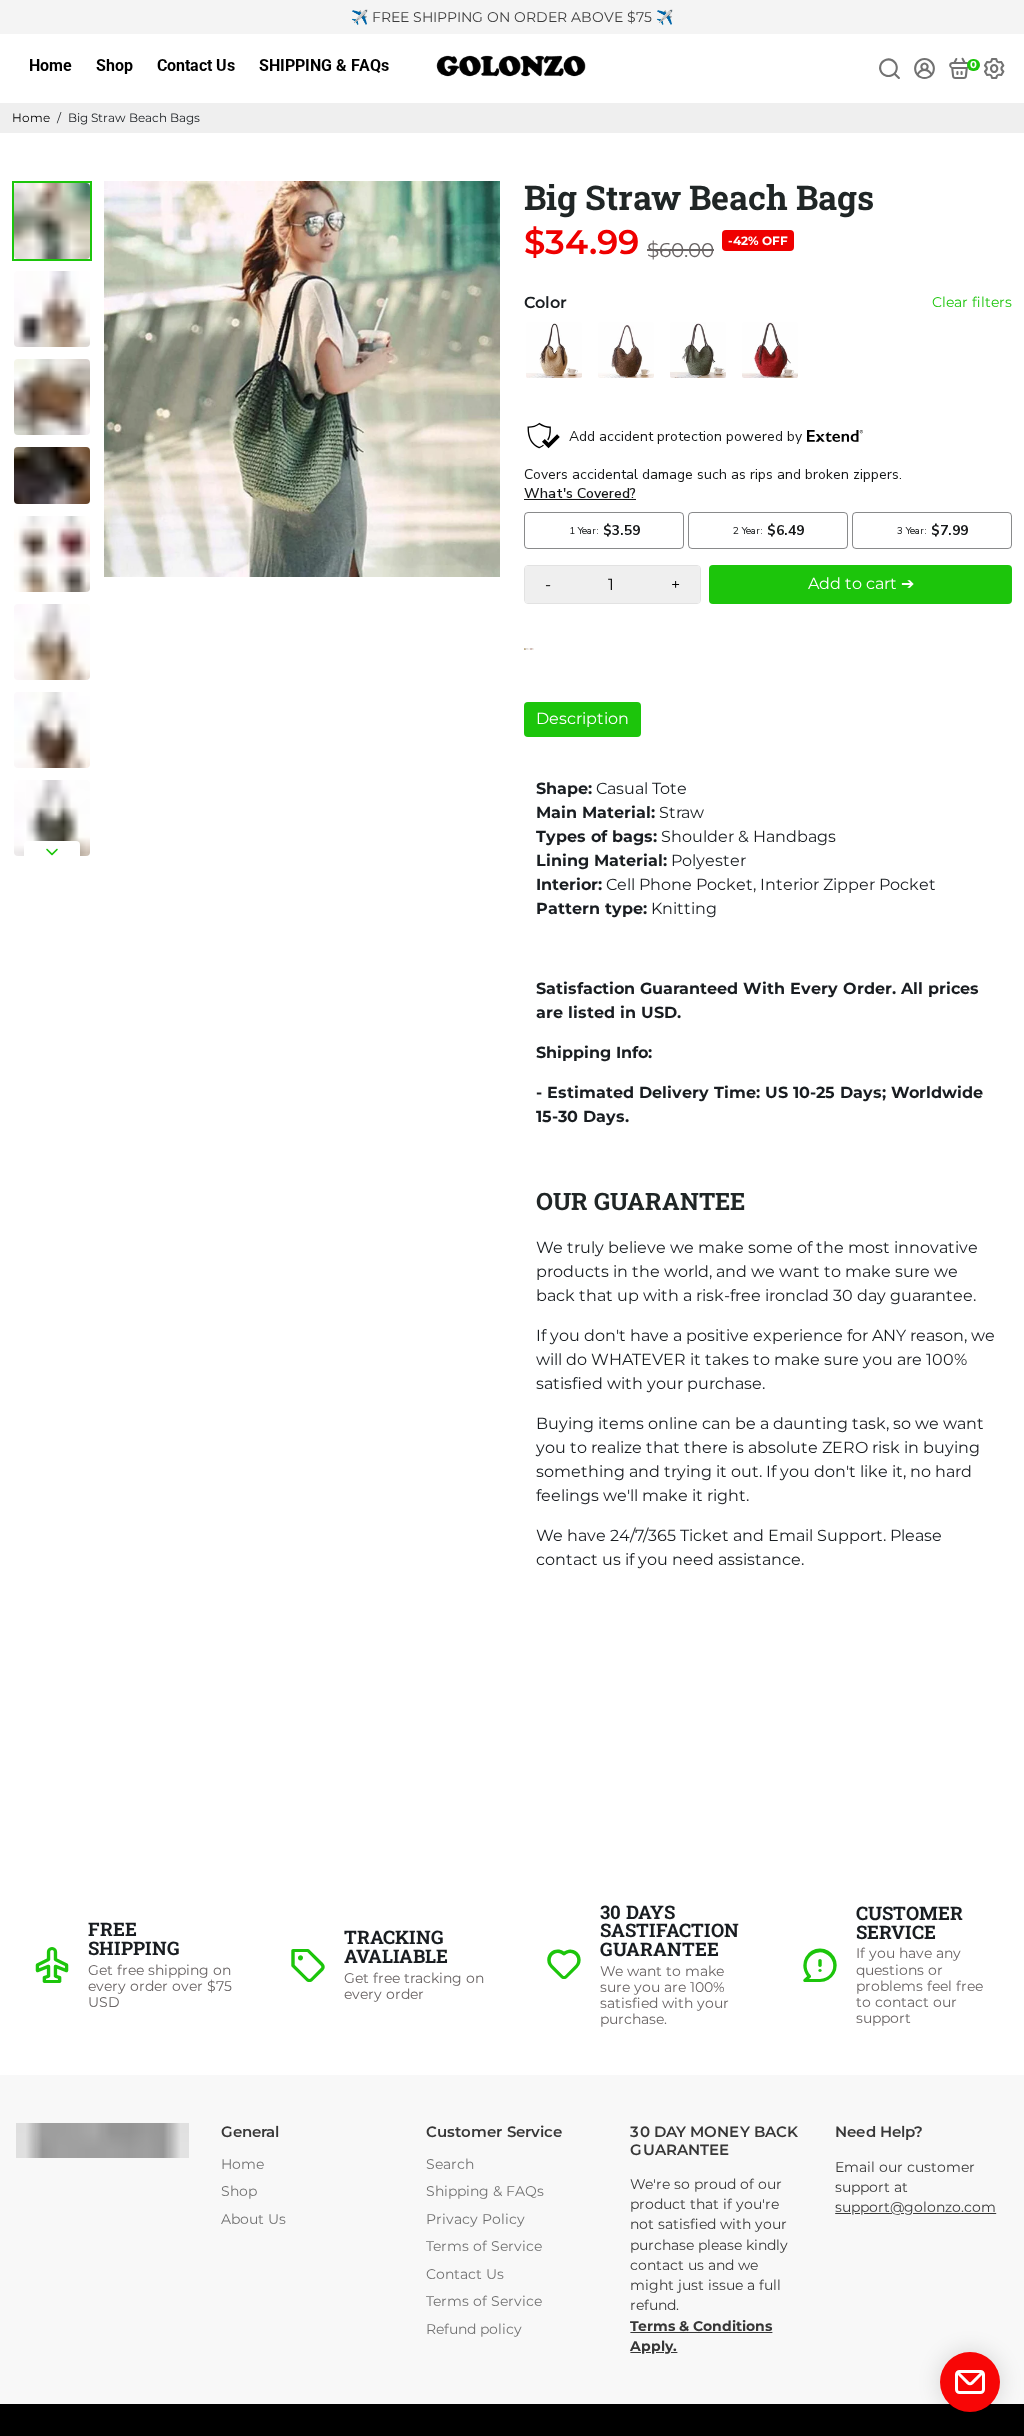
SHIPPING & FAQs (324, 65)
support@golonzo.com (915, 2207)
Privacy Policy (475, 2219)
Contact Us (196, 65)
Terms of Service (484, 2246)
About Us (253, 2219)
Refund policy (474, 2329)
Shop (114, 65)
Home (50, 65)
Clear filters (972, 302)
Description (582, 718)
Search (450, 2164)
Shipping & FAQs (485, 2191)
